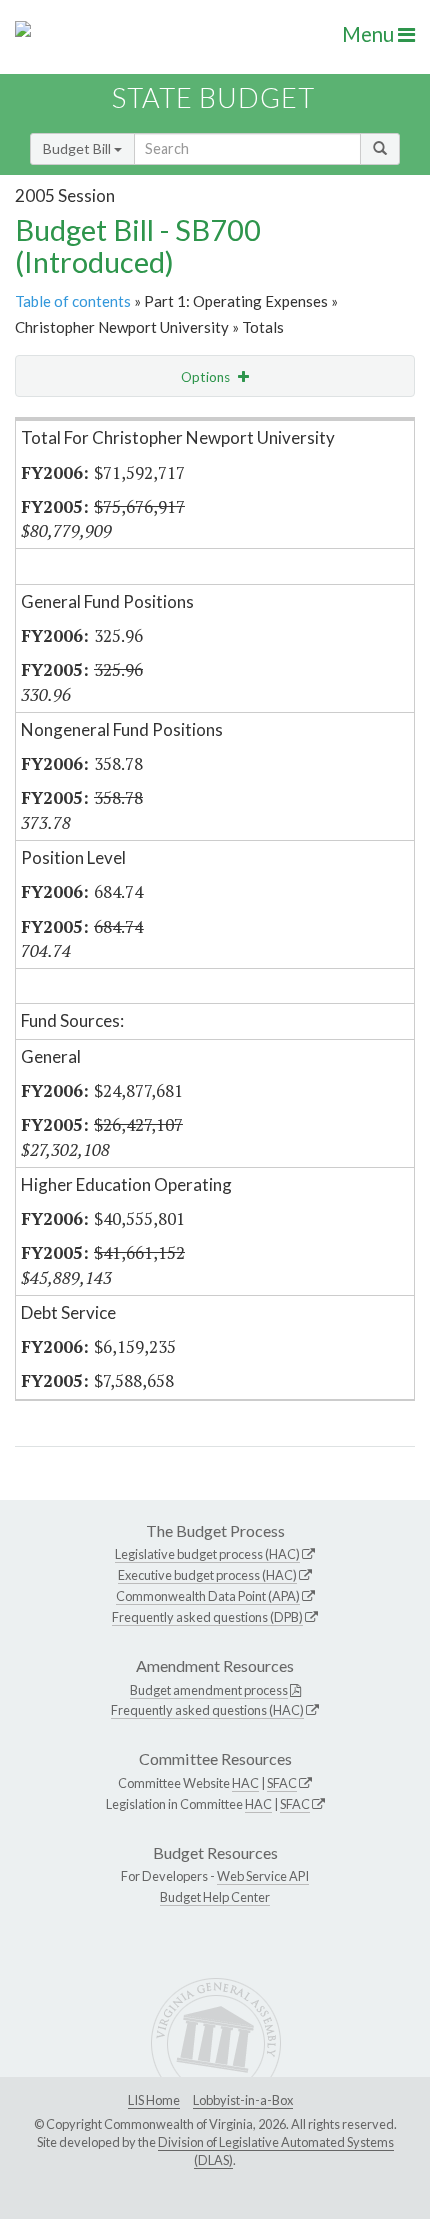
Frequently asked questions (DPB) (207, 1617)
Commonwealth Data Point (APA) (208, 1596)
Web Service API (263, 1876)
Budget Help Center (215, 1897)
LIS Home (154, 2100)
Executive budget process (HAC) (207, 1575)
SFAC (282, 1783)
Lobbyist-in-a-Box (243, 2100)
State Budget (213, 97)
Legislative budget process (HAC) (207, 1554)
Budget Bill (78, 148)
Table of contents (73, 301)
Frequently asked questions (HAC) (207, 1710)
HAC (245, 1783)
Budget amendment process (209, 1690)
